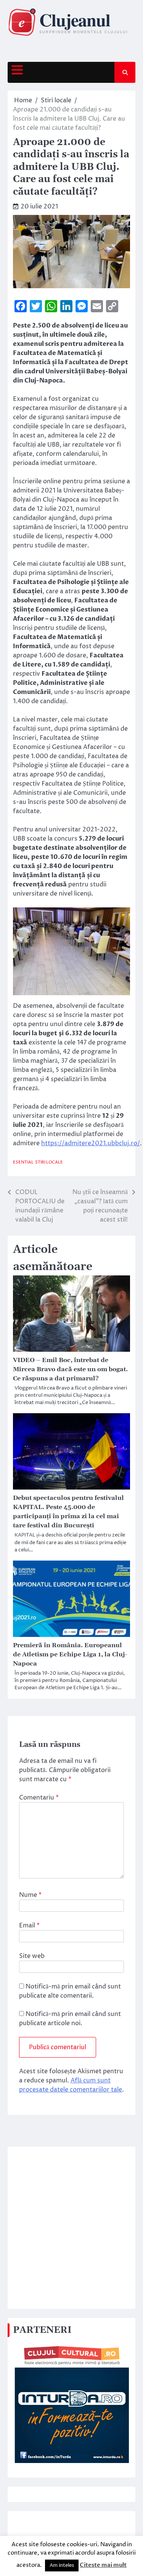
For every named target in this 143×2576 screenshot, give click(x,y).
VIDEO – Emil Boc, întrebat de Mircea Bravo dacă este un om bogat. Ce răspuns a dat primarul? (70, 1369)
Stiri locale (49, 1162)
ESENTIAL (23, 1162)
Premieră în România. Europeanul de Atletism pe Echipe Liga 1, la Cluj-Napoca (70, 1654)
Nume (30, 1895)
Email (29, 1926)
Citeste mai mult (103, 2565)
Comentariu (39, 1798)
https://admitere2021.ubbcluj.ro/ (91, 1143)
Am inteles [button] (62, 2565)
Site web (32, 1956)
